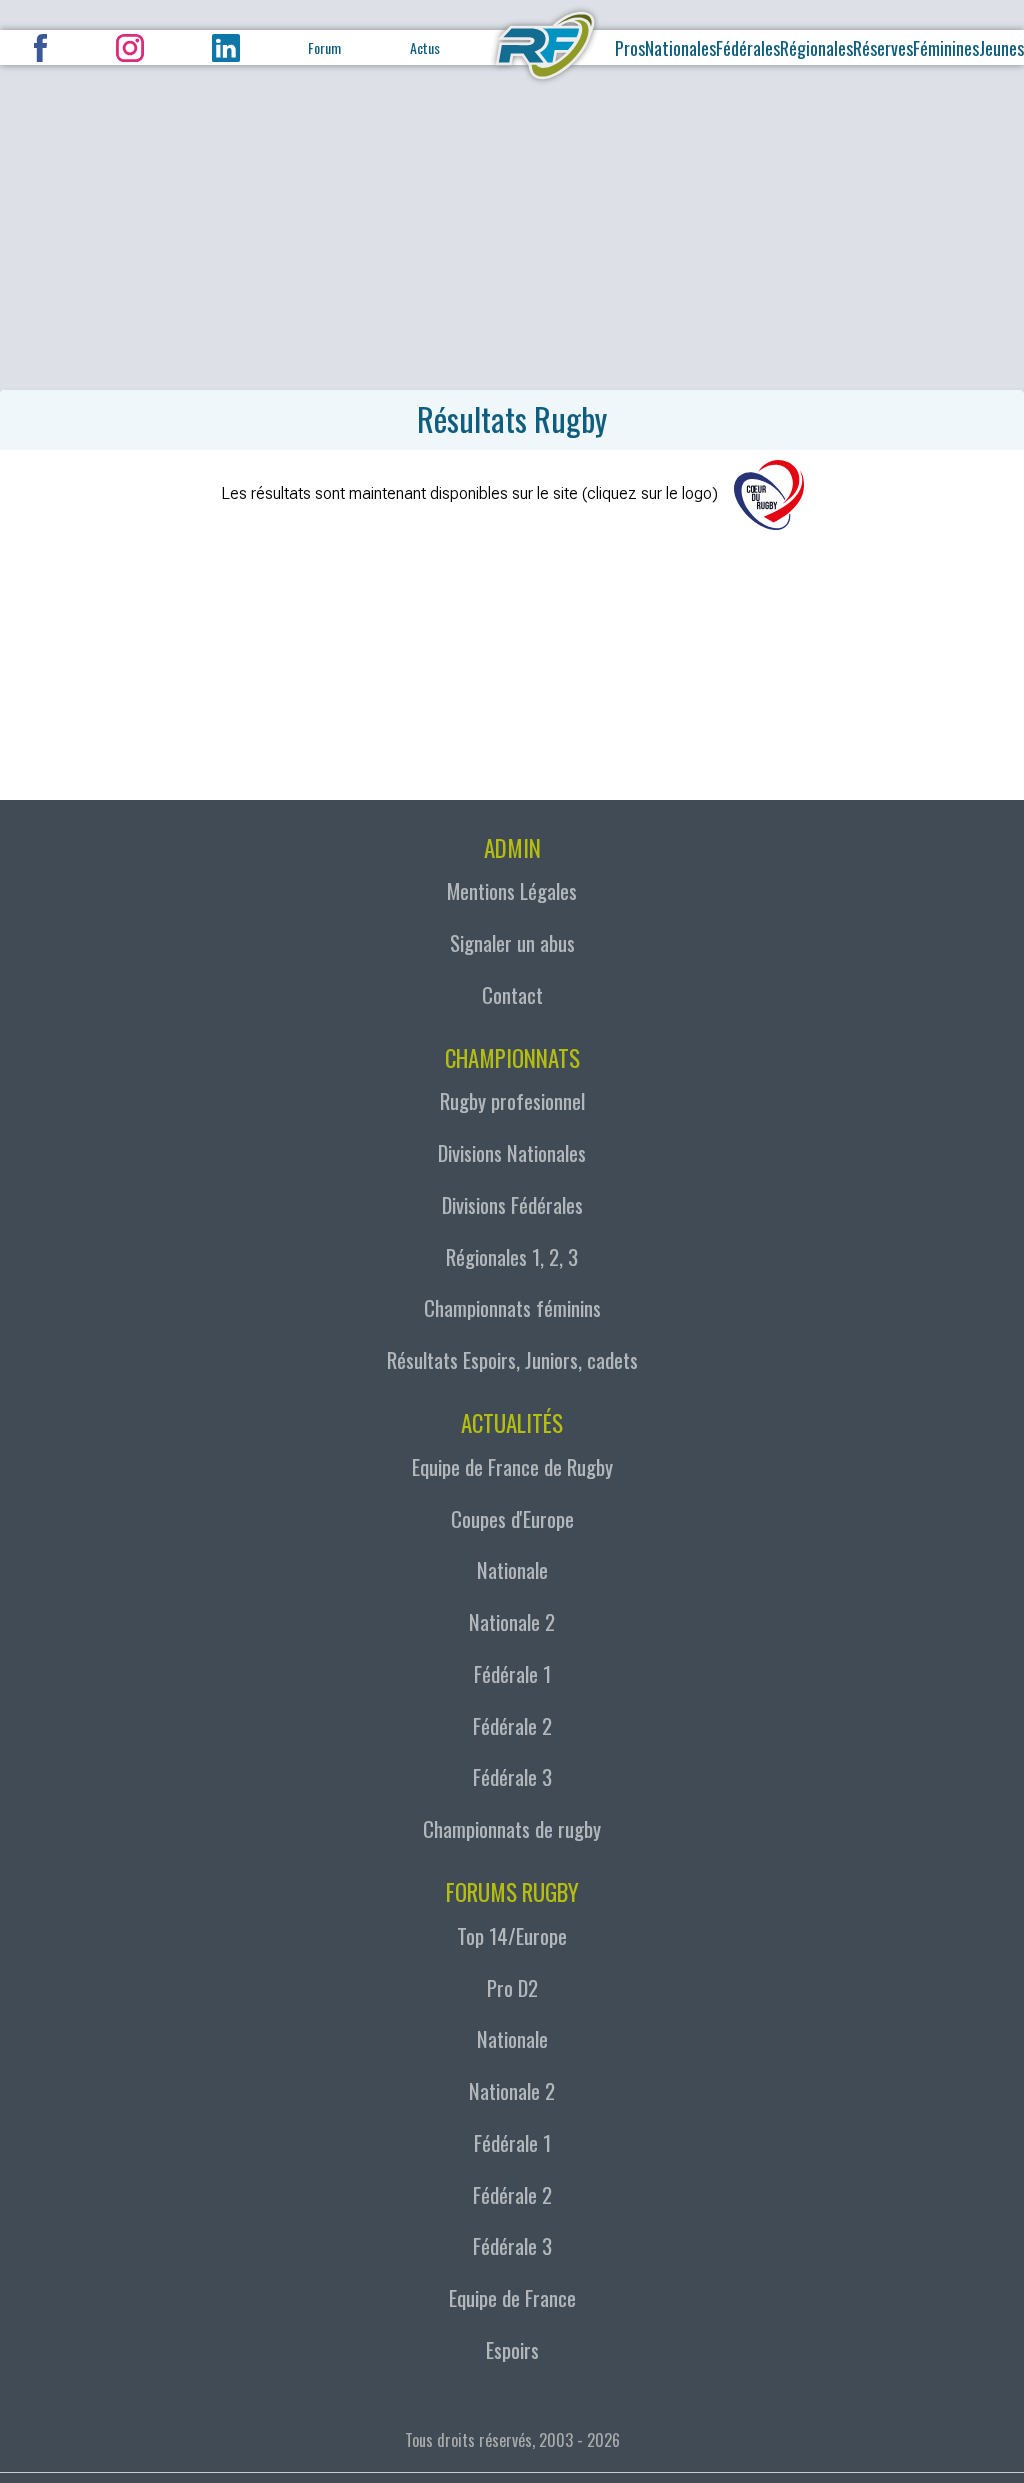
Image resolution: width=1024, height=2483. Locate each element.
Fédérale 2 (512, 1725)
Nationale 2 (512, 1621)
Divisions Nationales (512, 1152)
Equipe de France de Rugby (512, 1466)
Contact (512, 994)
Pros (630, 48)
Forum (324, 47)
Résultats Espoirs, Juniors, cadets (512, 1359)
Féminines (946, 48)
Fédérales (748, 48)
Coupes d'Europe (512, 1518)
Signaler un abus (512, 942)
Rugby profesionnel (512, 1100)
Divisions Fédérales (512, 1204)
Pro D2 (512, 1987)
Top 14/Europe (512, 1935)
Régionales (816, 48)
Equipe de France (512, 2297)
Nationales (680, 48)
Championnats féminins (512, 1307)
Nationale (512, 1569)
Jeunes (1001, 48)
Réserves (883, 48)
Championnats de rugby (512, 1828)
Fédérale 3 (512, 1776)
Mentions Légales (512, 890)
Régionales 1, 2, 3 (512, 1256)
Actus (425, 47)
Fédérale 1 (512, 1673)
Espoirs (512, 2349)
